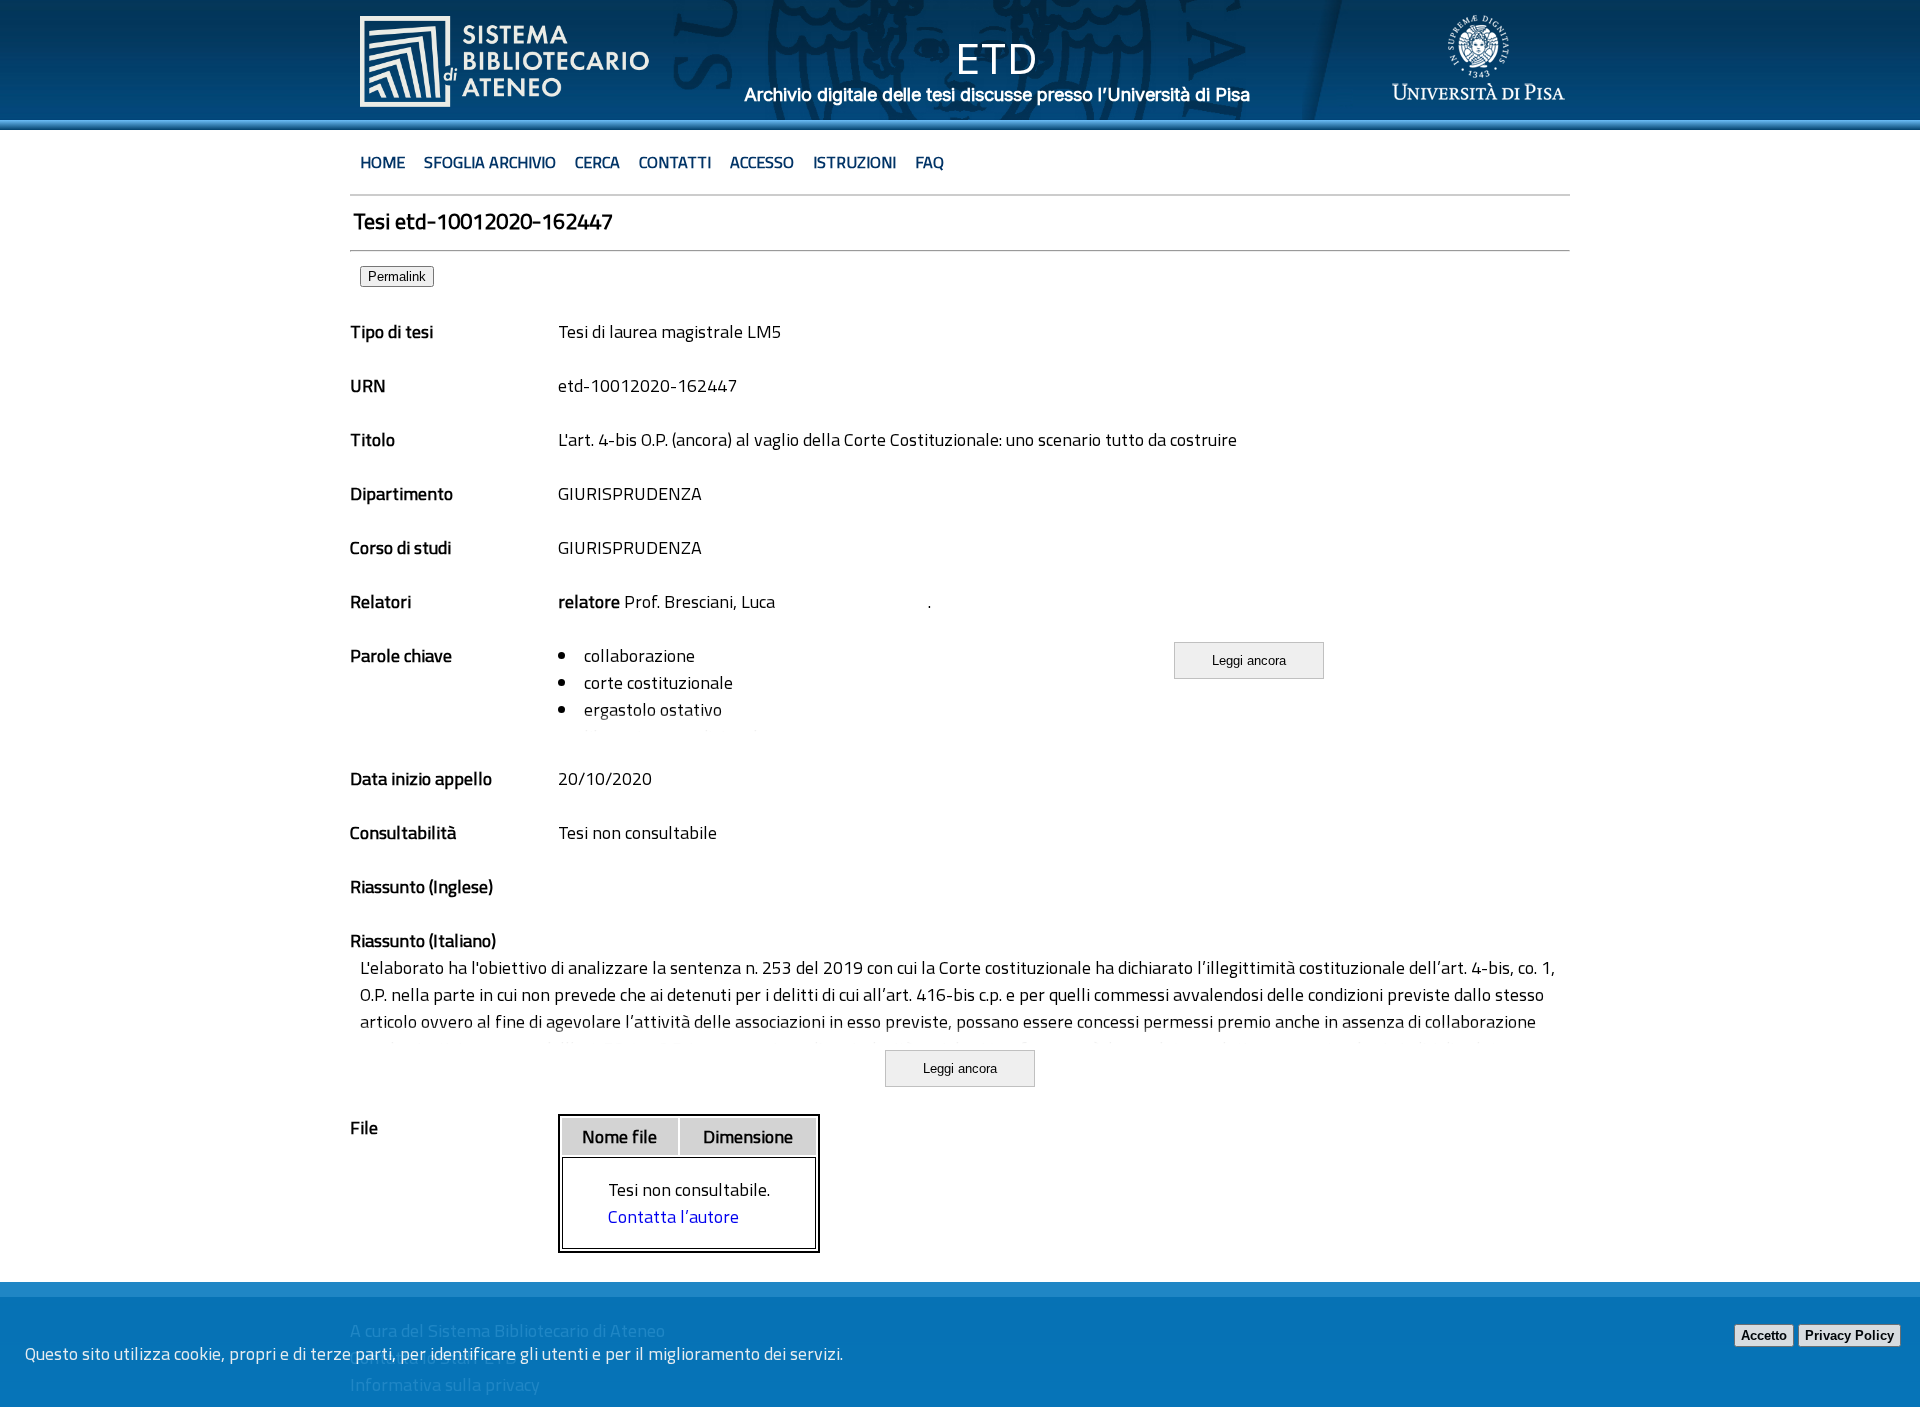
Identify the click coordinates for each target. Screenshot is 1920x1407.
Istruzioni (854, 162)
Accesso (762, 162)
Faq (929, 162)
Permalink (397, 276)
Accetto (1764, 1335)
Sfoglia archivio (490, 162)
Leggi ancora (1249, 660)
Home (382, 162)
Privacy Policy (1849, 1335)
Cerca (597, 162)
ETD (996, 58)
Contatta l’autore (673, 1216)
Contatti (675, 162)
